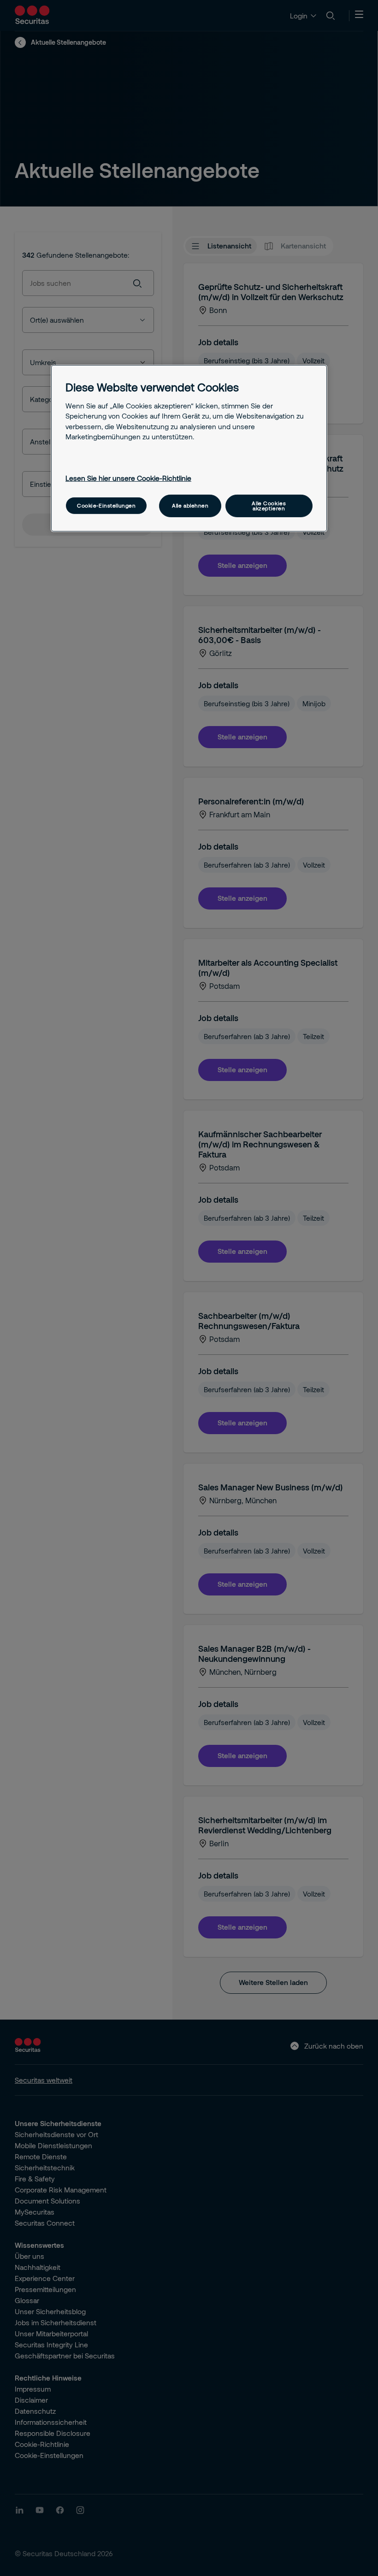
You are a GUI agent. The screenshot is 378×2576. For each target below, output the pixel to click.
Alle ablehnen (190, 505)
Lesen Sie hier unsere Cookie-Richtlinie (128, 478)
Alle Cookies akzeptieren (269, 506)
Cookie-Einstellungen (106, 505)
